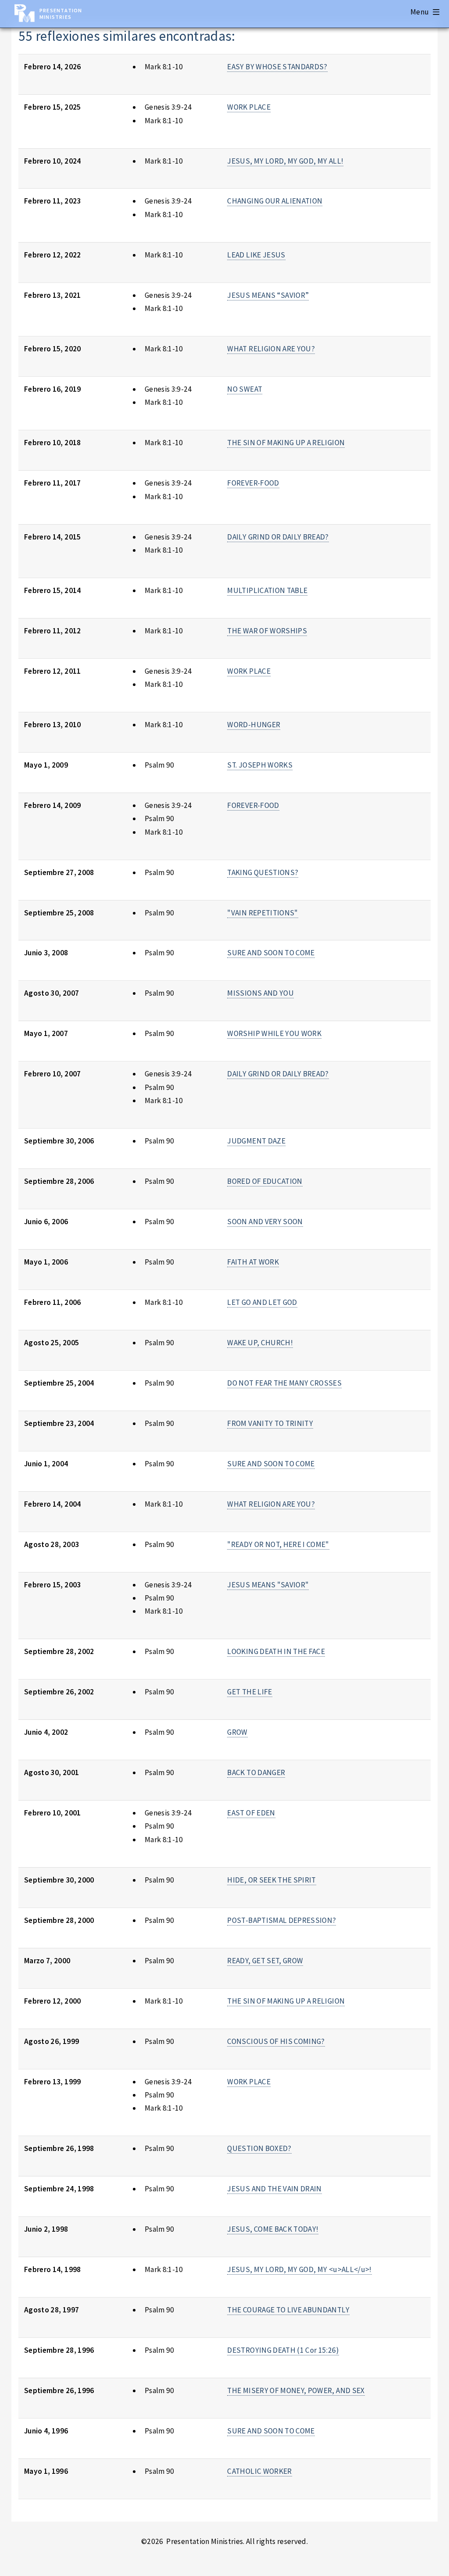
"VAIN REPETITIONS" (262, 913)
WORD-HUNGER (254, 725)
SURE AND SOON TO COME (271, 953)
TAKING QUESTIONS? (263, 872)
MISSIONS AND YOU (260, 993)
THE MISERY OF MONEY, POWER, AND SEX (296, 2390)
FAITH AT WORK (253, 1262)
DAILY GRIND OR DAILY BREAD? (278, 537)
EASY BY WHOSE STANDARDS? (277, 67)
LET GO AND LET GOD (262, 1302)
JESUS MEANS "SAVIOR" (268, 1585)
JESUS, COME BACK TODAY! (273, 2229)
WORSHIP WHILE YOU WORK (274, 1033)
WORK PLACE (249, 107)
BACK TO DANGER (256, 1772)
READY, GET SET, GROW (265, 1961)
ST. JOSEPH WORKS (260, 765)
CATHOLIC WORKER (259, 2471)
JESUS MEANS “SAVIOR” (268, 295)
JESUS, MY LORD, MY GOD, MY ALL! (285, 161)
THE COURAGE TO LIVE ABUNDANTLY (288, 2310)
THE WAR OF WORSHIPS (267, 631)
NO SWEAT (245, 389)
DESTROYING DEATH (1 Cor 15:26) (283, 2350)
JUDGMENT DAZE (256, 1141)
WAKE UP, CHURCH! (260, 1343)
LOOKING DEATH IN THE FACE (276, 1651)
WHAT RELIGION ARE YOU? (271, 349)
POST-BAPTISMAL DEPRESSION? (282, 1920)
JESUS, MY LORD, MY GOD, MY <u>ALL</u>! (299, 2269)
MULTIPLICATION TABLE (267, 590)
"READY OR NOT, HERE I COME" (278, 1544)
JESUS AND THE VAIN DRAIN (274, 2189)
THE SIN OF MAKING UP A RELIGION (286, 443)
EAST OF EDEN (251, 1813)
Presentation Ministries (61, 14)
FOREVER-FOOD (253, 483)
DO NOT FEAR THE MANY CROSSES (284, 1383)
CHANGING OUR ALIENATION (275, 201)
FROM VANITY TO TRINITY (270, 1423)
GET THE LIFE (249, 1692)
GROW (237, 1732)
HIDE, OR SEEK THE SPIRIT (271, 1880)
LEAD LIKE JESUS (256, 255)
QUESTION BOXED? (259, 2148)
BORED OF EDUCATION (265, 1181)
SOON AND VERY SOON (265, 1222)
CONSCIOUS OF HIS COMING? (276, 2041)
